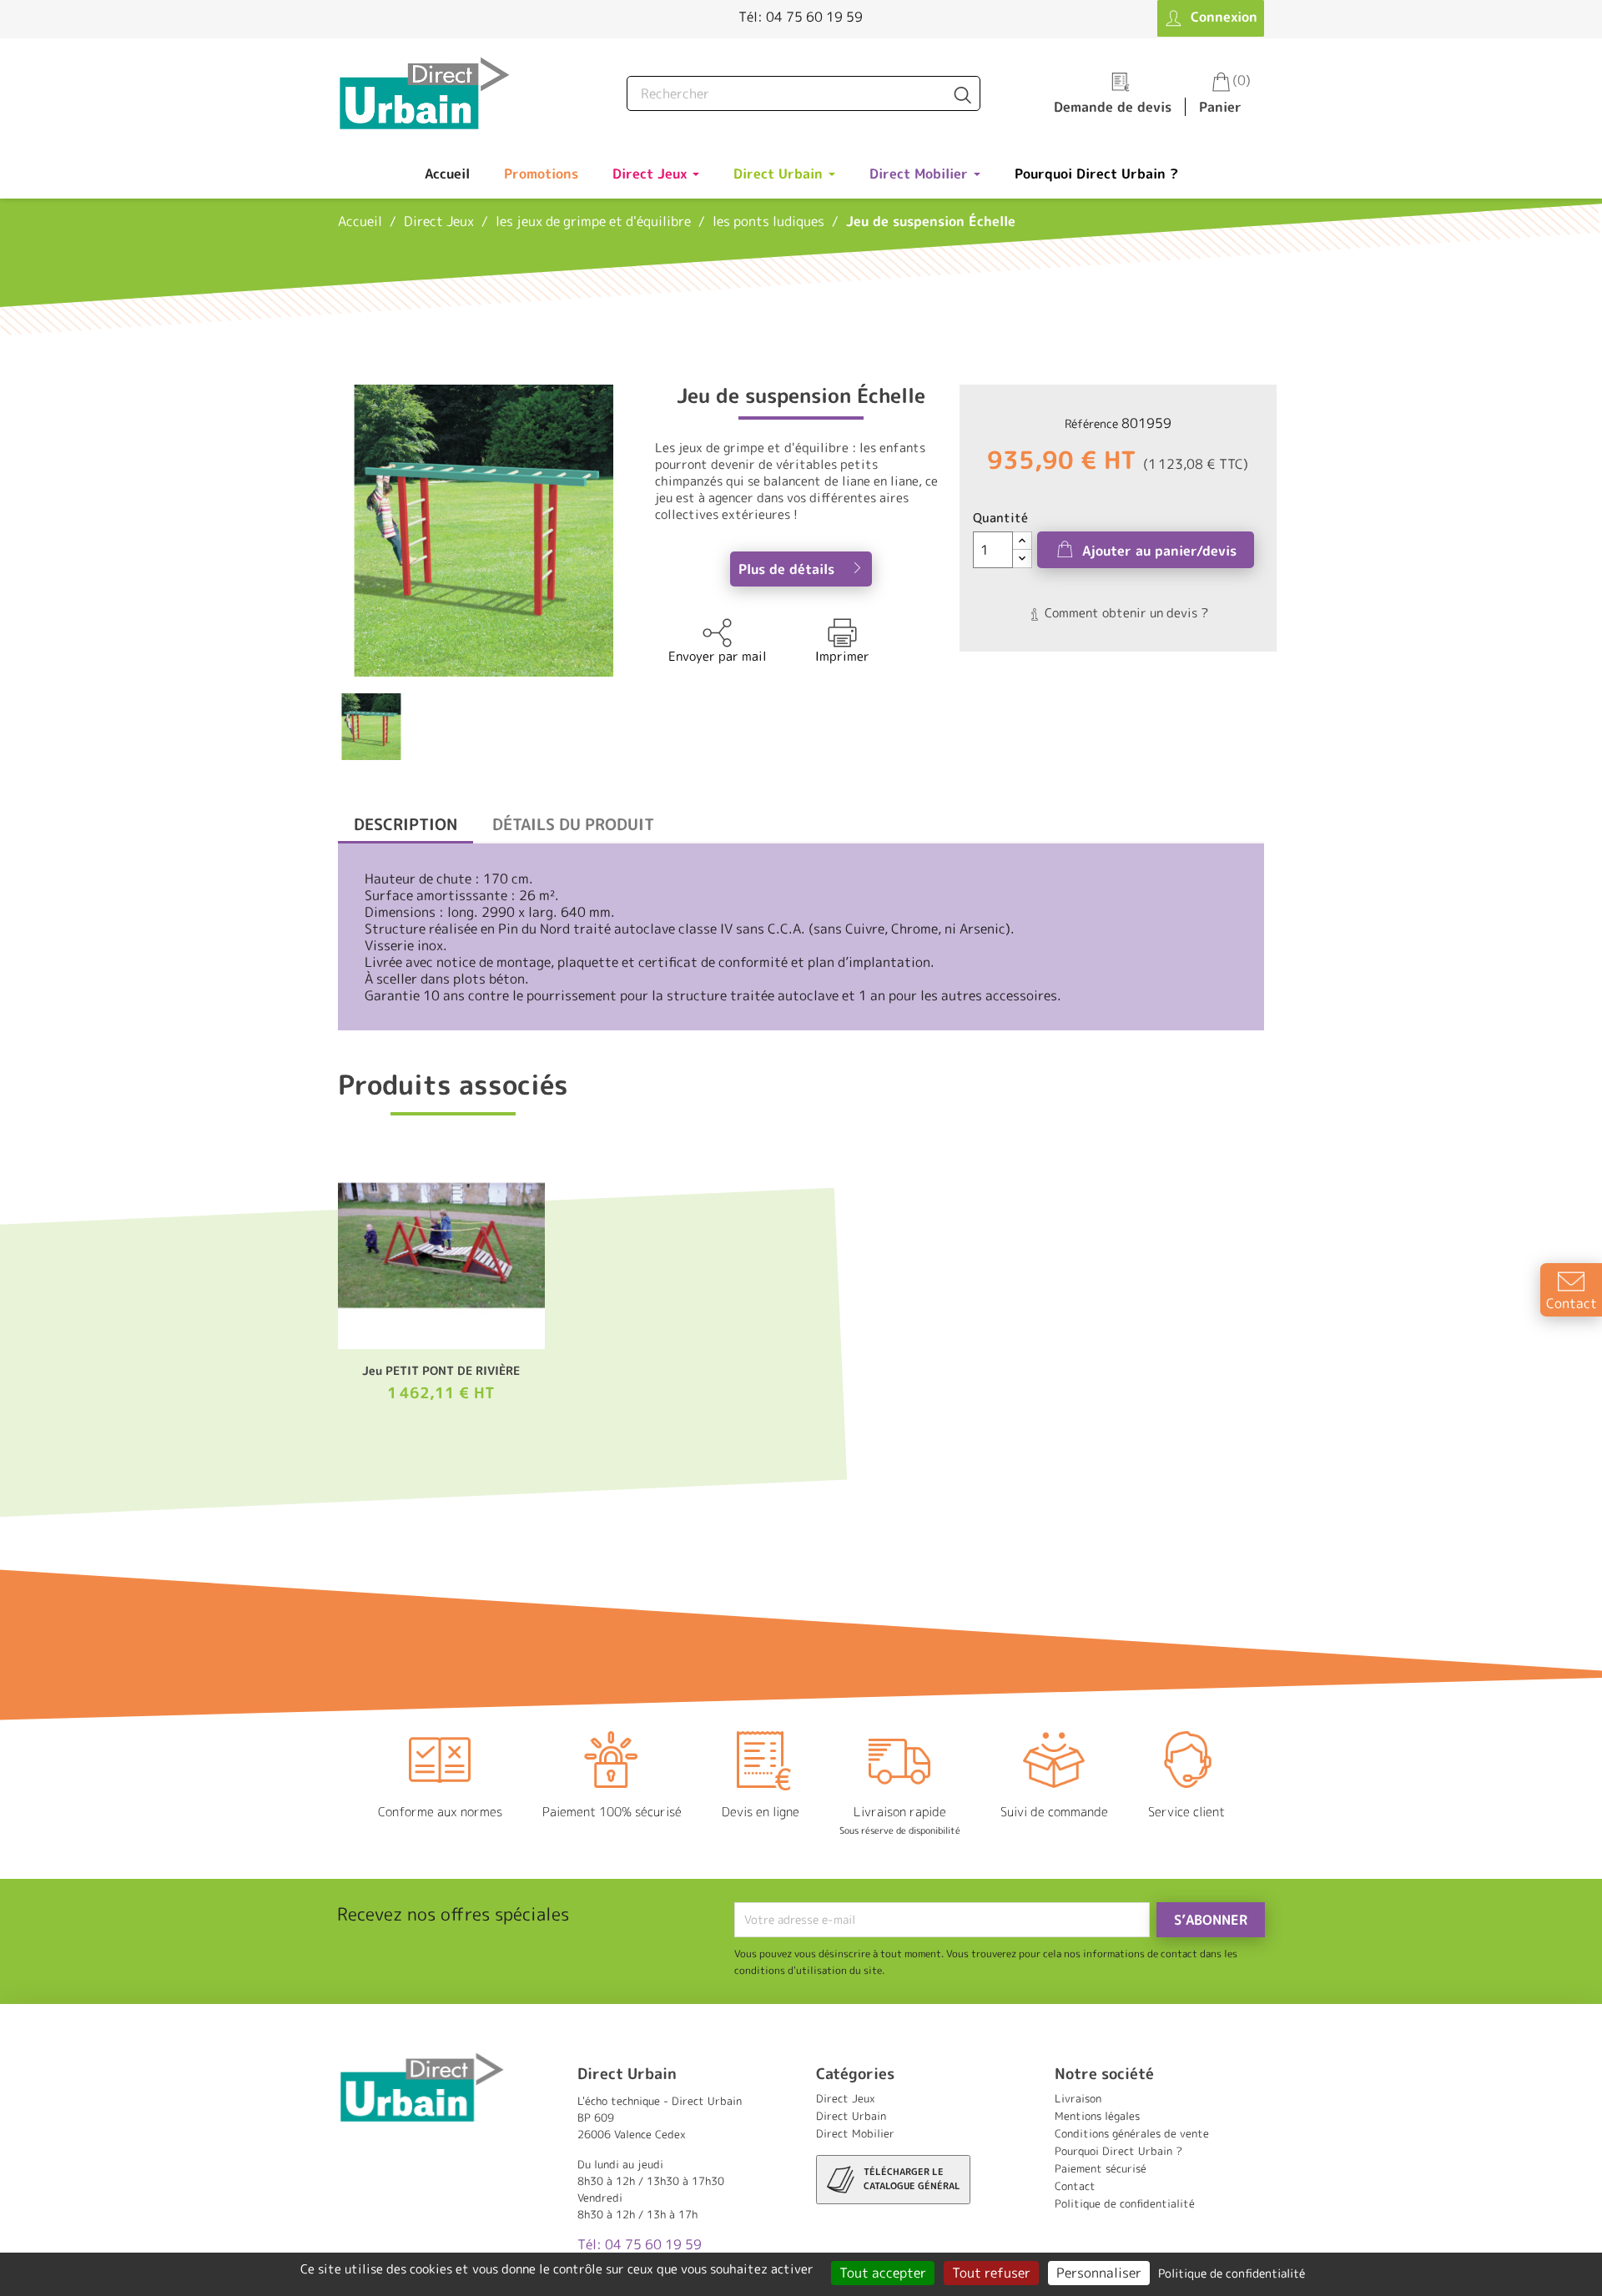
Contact (1075, 2186)
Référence (1091, 423)
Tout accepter (883, 2273)
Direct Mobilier (855, 2133)
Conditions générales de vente (1132, 2133)
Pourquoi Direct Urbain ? (1118, 2151)
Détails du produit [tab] (573, 824)
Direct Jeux (846, 2098)
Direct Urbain (851, 2116)
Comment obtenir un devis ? (1125, 613)
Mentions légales (1097, 2116)
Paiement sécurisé (1101, 2168)
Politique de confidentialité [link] (1232, 2273)
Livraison (1078, 2098)
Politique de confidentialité (1125, 2203)
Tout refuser (991, 2273)
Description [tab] (406, 824)
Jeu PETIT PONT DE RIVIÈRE (441, 1370)
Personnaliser (1099, 2273)
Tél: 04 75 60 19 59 (801, 17)
